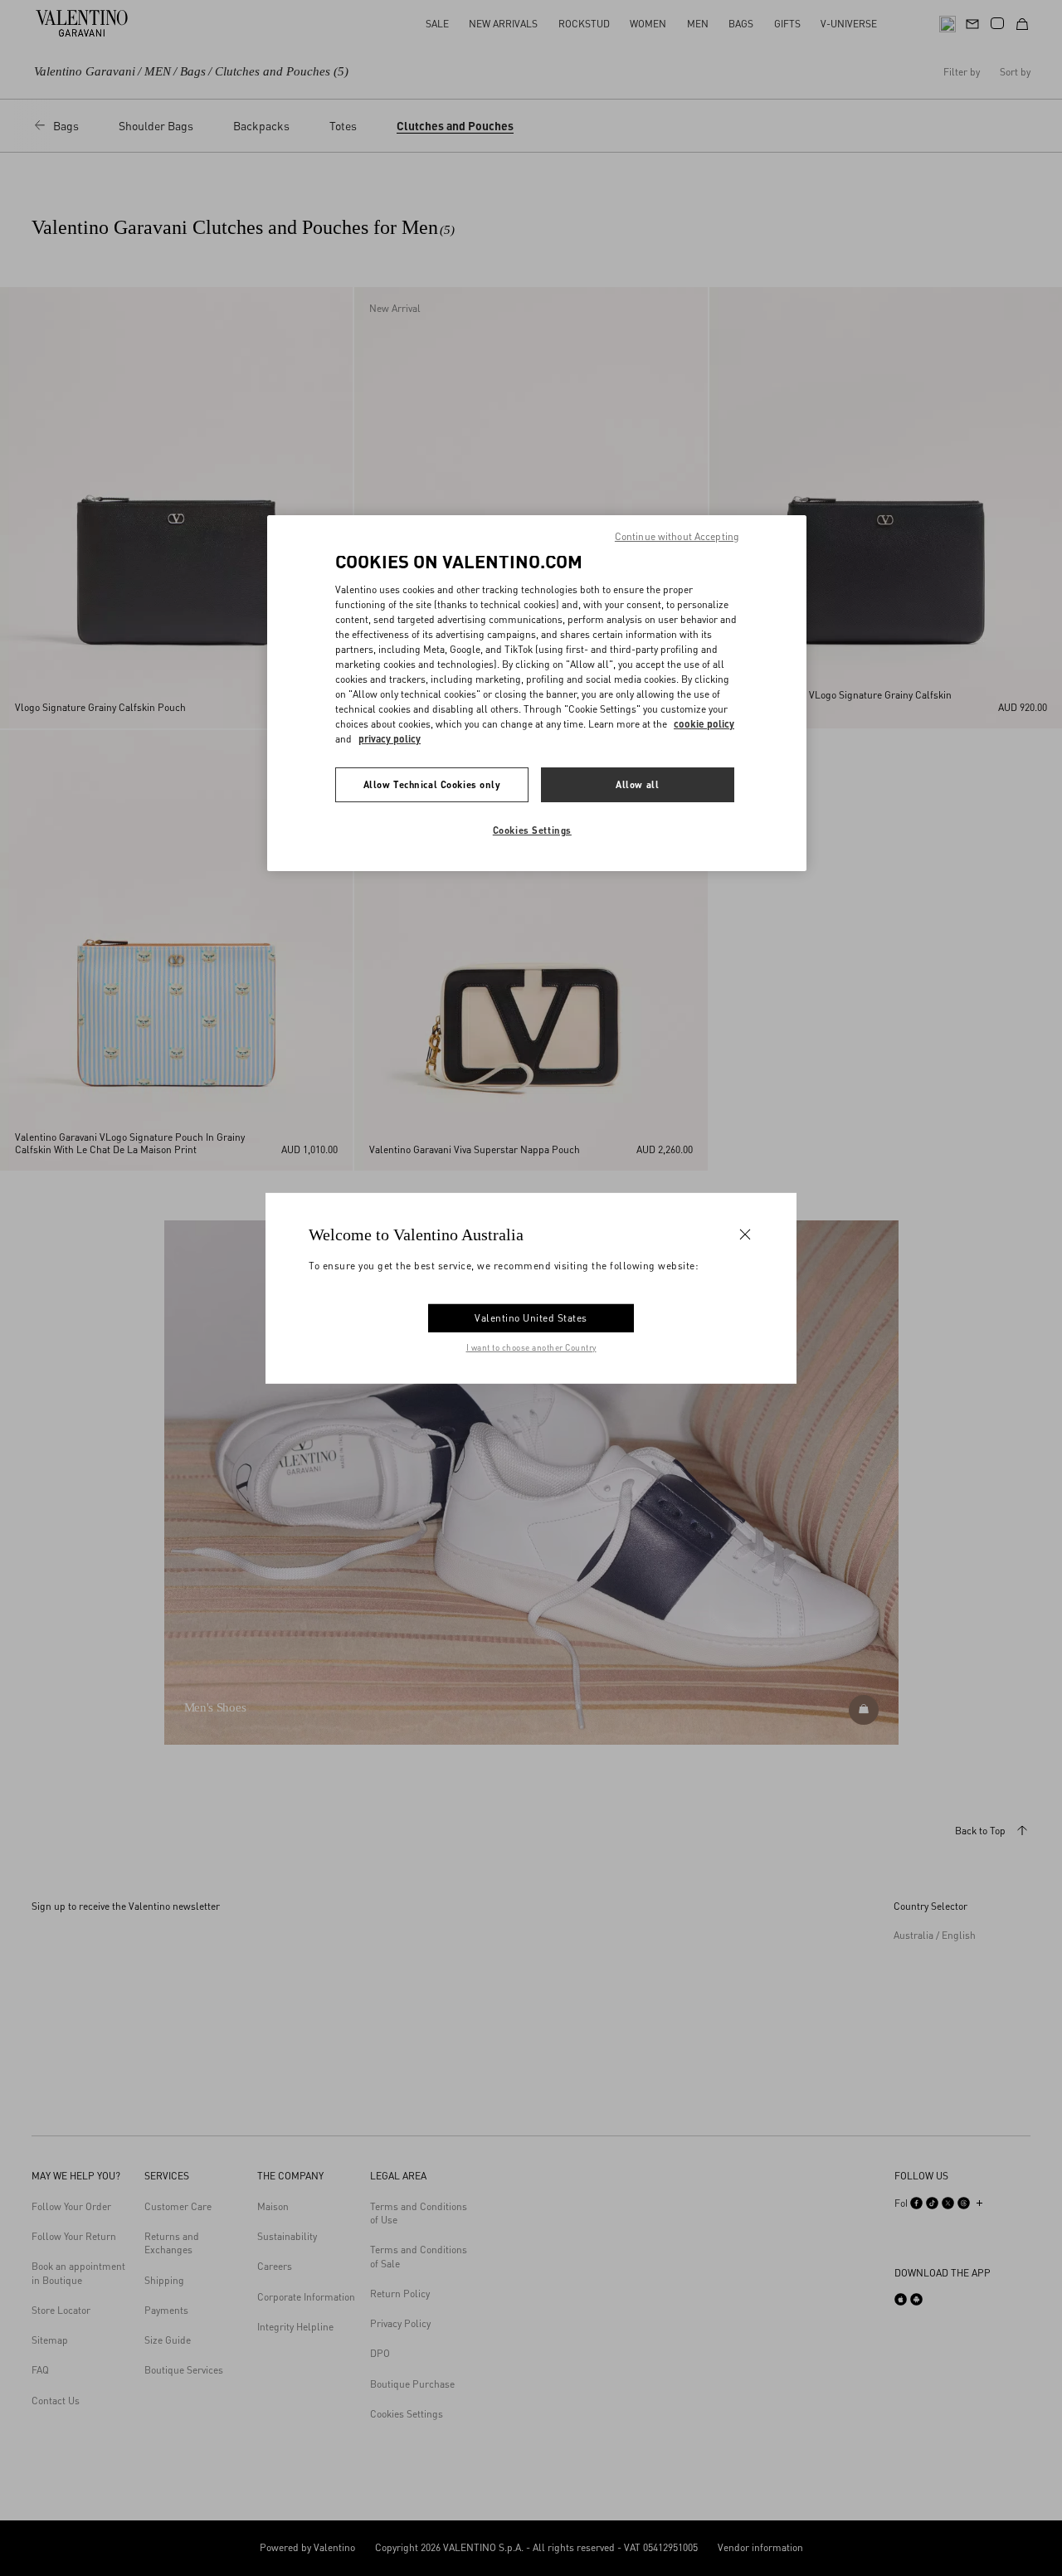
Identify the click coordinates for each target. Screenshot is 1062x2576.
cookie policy (704, 724)
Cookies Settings (532, 830)
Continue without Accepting (677, 536)
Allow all (637, 784)
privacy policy (390, 739)
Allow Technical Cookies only (432, 784)
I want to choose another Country (531, 1347)
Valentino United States (531, 1318)
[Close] (745, 1234)
